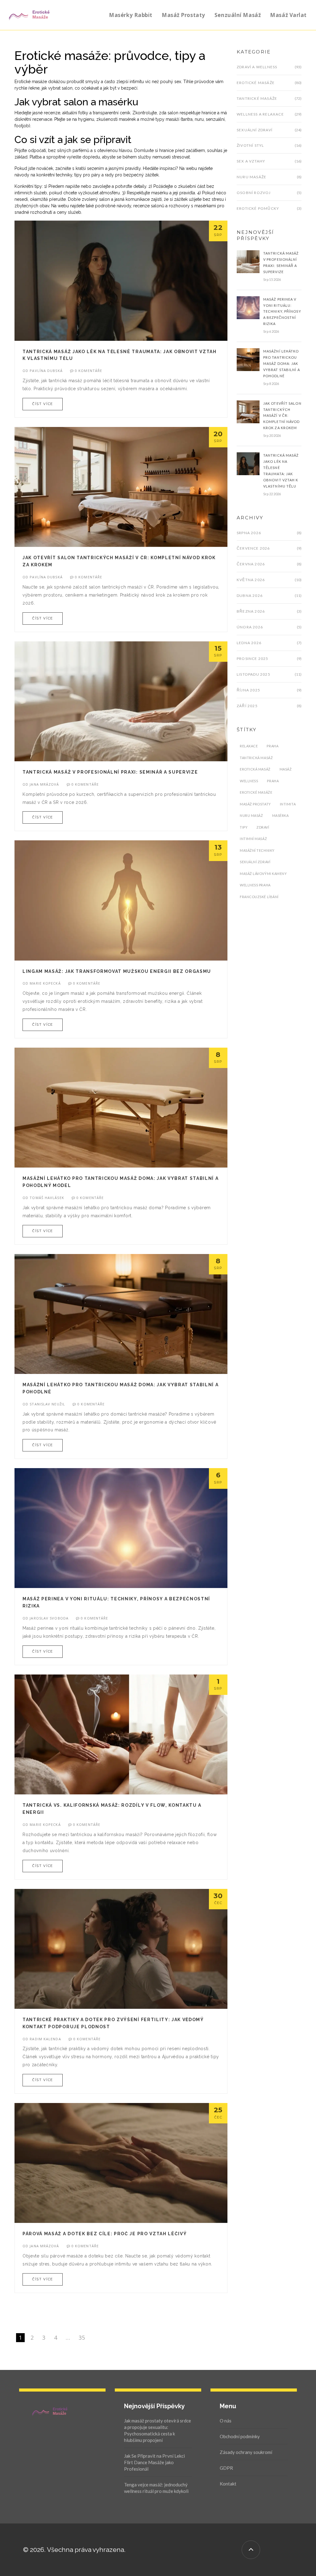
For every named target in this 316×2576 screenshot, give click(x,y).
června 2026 (251, 564)
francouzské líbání (259, 897)
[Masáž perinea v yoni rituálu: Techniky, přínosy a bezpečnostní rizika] (248, 307)
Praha (272, 746)
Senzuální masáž (238, 15)
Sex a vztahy (251, 161)
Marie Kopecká (45, 983)
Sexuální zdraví (255, 130)
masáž (286, 769)
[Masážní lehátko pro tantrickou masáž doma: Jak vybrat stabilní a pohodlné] (248, 359)
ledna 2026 (249, 643)
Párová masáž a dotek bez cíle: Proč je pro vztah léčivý (105, 2234)
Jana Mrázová (44, 784)
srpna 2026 (249, 533)
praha (273, 781)
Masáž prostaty (183, 15)
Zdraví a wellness (257, 67)
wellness (249, 781)
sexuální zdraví (255, 862)
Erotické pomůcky (258, 208)
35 (82, 2337)
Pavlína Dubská (46, 371)
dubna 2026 (250, 595)
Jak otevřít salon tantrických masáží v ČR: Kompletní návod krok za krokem (282, 416)
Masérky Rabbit (131, 15)
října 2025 (248, 690)
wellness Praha (255, 885)
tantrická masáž (256, 758)
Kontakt (228, 2484)
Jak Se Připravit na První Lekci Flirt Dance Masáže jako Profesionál (154, 2462)
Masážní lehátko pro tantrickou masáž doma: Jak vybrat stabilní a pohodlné (282, 363)
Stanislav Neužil (47, 1404)
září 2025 (247, 706)
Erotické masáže (256, 83)
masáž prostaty (255, 804)
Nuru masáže (252, 177)
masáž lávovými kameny (263, 874)
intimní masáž (253, 839)
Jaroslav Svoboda (49, 1618)
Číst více (43, 404)
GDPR (226, 2468)
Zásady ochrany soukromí (246, 2452)
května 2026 (251, 580)
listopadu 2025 (254, 674)
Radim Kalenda (45, 2039)
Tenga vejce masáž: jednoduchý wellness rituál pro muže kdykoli (156, 2488)
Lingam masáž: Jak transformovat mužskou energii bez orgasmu (117, 971)
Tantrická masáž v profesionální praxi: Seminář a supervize (110, 772)
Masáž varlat (288, 15)
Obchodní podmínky (240, 2436)
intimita (288, 804)
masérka (281, 815)
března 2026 (251, 611)
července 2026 (253, 548)
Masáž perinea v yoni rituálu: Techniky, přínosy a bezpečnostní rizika (282, 312)
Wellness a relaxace (260, 114)
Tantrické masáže (257, 98)
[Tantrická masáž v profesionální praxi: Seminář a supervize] (248, 261)
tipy (244, 827)
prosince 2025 (253, 659)
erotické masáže (256, 792)
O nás (226, 2421)
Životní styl (250, 145)
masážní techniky (257, 850)
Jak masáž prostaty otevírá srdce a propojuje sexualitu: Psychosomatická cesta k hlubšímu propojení (158, 2430)
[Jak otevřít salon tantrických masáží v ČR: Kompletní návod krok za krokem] (248, 411)
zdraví (263, 827)
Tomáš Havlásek (47, 1198)
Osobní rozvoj (254, 193)
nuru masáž (252, 815)
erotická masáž (255, 769)
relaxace (249, 746)
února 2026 (250, 627)
